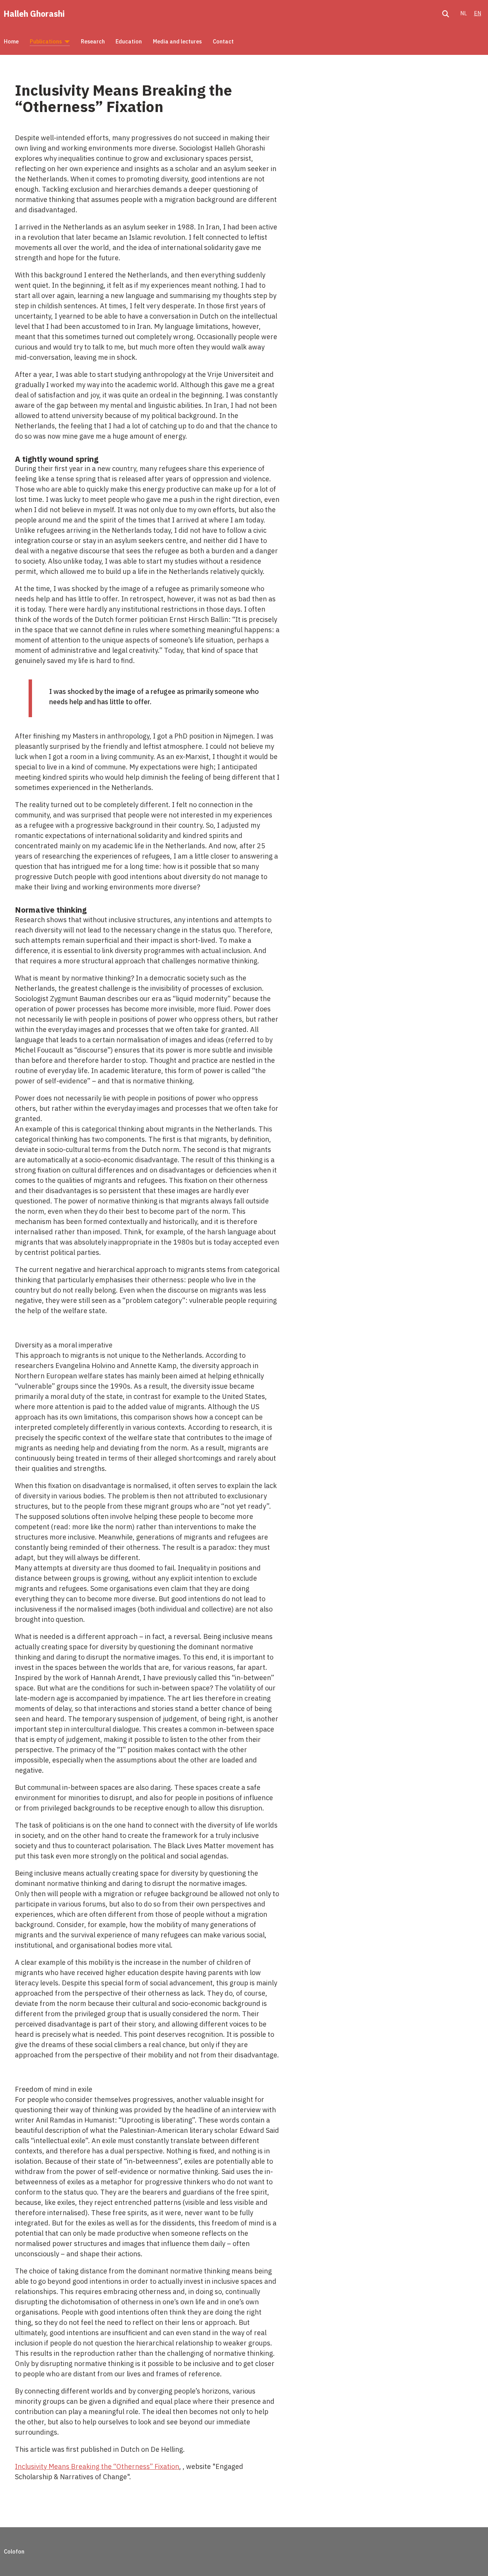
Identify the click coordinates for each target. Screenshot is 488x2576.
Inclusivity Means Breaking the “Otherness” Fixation (97, 2466)
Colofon (14, 2551)
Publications (46, 41)
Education (129, 41)
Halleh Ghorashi (34, 14)
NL (464, 13)
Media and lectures (177, 41)
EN (478, 13)
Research (93, 41)
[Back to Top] (473, 2560)
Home (11, 41)
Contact (223, 41)
